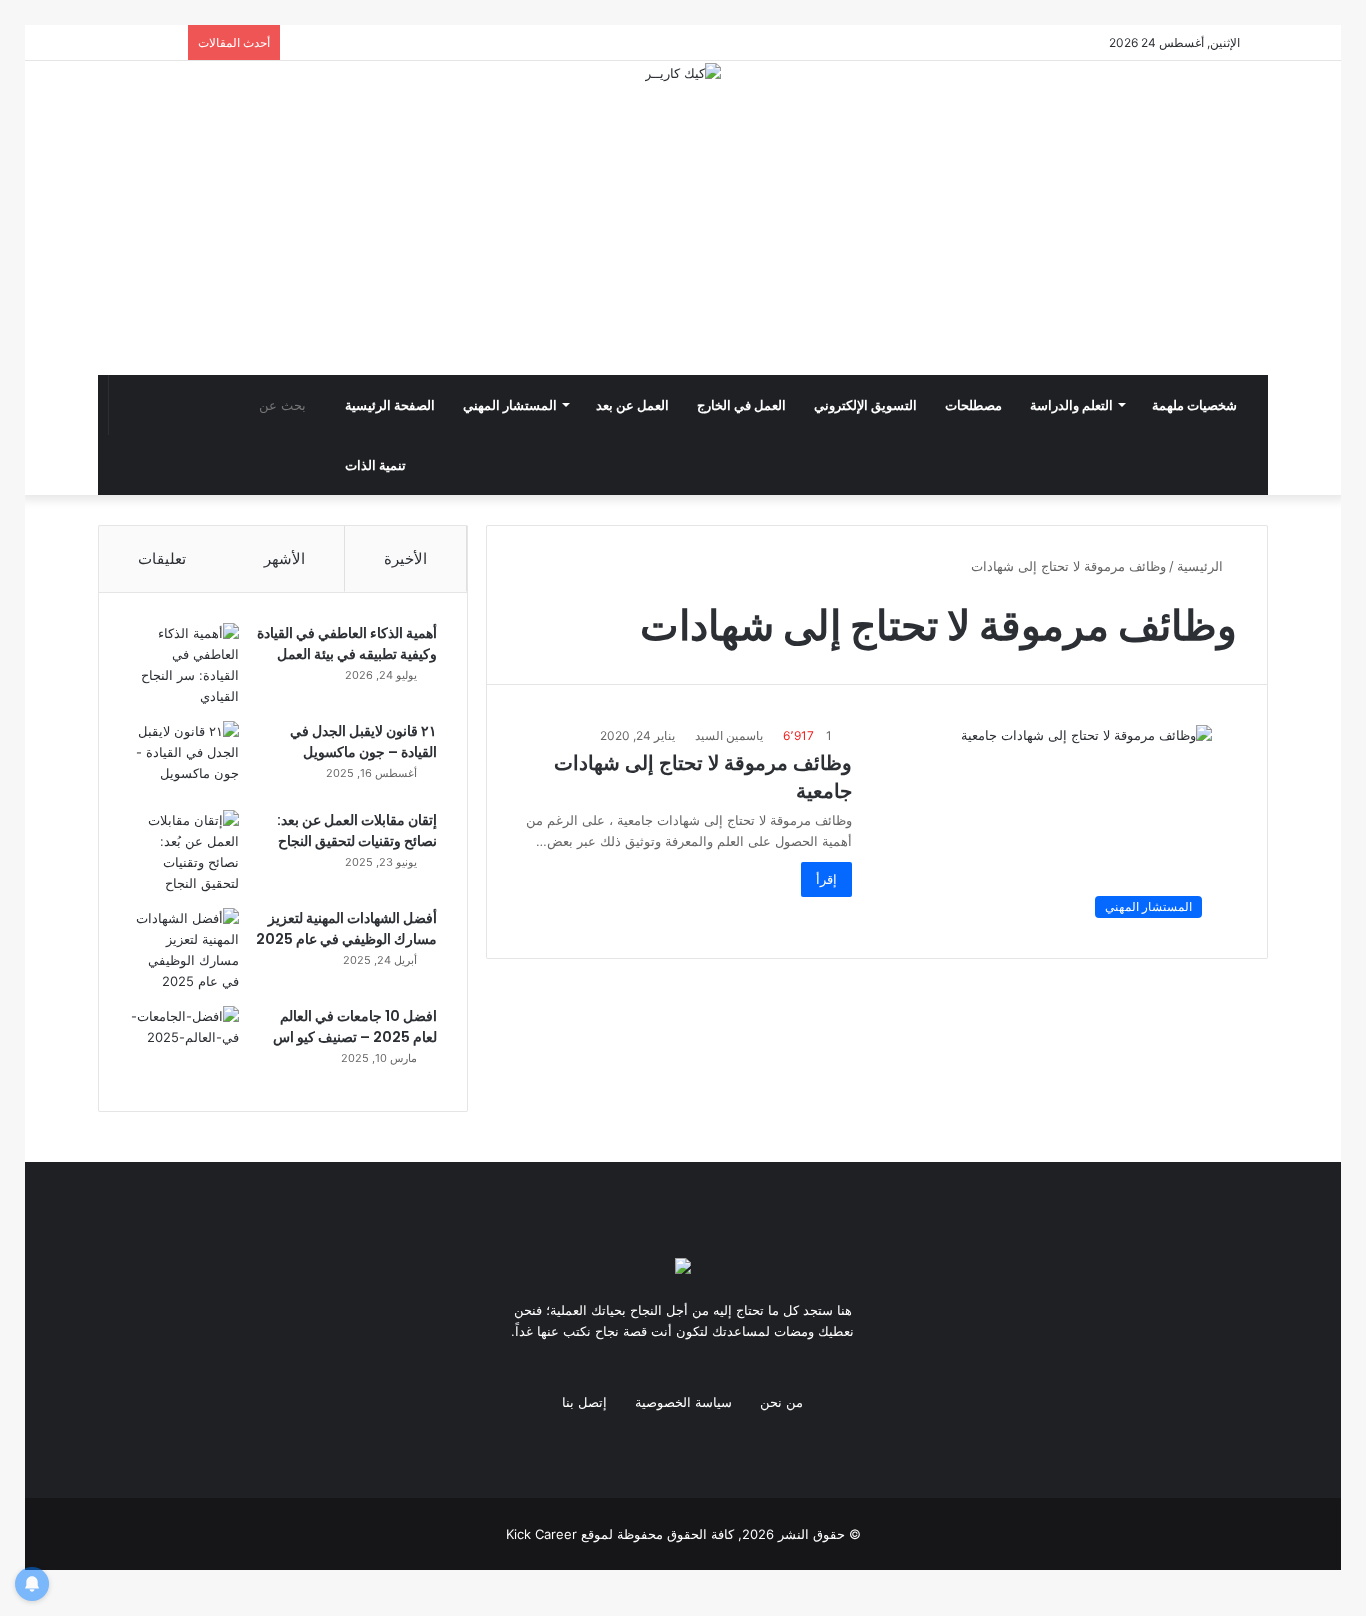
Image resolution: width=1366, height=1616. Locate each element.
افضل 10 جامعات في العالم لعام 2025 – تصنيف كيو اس (355, 1026)
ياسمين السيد (729, 735)
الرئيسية (1202, 566)
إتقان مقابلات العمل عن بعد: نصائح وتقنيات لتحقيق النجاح (357, 830)
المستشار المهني (510, 405)
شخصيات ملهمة (1194, 405)
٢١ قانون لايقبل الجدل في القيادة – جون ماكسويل (363, 741)
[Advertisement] (683, 234)
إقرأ (826, 879)
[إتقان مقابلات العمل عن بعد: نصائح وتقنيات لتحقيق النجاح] (184, 852)
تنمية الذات (375, 465)
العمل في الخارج (741, 405)
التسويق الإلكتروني (865, 405)
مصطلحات (973, 405)
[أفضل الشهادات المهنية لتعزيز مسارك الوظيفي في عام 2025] (184, 950)
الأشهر (284, 558)
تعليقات (162, 558)
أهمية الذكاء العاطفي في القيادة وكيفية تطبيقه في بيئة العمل (347, 643)
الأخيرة (405, 558)
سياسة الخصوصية (683, 1402)
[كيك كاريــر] (683, 73)
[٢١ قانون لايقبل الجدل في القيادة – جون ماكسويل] (184, 758)
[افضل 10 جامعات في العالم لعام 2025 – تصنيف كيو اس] (184, 1043)
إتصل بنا (584, 1402)
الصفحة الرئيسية (390, 405)
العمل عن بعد (632, 405)
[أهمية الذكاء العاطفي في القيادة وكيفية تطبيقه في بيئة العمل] (184, 665)
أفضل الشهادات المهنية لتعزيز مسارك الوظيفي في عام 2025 (346, 928)
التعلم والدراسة (1071, 405)
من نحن (781, 1402)
